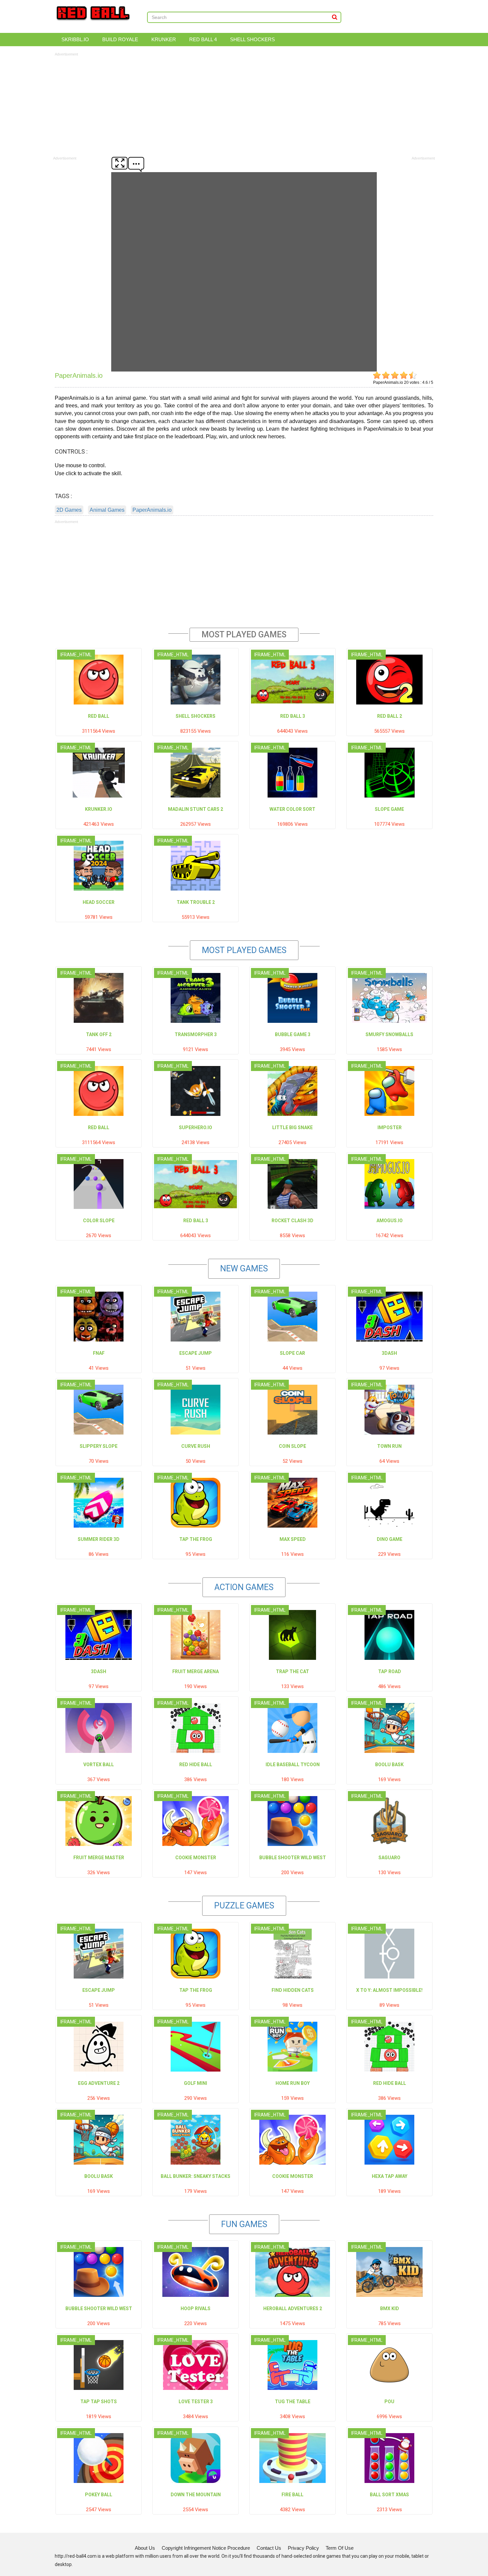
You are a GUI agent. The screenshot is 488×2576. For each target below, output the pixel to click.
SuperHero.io (196, 1127)
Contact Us (269, 2548)
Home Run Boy (293, 2083)
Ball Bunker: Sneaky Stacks (196, 2176)
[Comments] (136, 163)
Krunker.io (99, 809)
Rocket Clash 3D (292, 1221)
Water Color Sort (292, 809)
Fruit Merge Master (99, 1858)
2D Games (69, 510)
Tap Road (390, 1671)
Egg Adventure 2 (99, 2083)
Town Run (389, 1446)
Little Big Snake (292, 1127)
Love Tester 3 (196, 2402)
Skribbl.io (75, 39)
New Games (244, 1269)
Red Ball (99, 716)
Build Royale (120, 39)
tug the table (293, 2402)
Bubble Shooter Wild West (293, 1858)
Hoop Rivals (196, 2308)
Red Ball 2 (390, 716)
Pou (389, 2402)
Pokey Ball (99, 2495)
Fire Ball (292, 2495)
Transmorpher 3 (196, 1034)
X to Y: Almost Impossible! (389, 1990)
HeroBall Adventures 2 (293, 2308)
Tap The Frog (196, 1539)
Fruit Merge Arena (196, 1671)
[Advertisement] (244, 104)
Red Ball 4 (203, 39)
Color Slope (99, 1221)
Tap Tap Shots (99, 2402)
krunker (164, 39)
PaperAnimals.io (152, 510)
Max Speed (293, 1539)
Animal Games (107, 510)
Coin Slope (292, 1446)
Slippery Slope (99, 1446)
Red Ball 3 (293, 716)
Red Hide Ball (196, 1765)
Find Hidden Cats (293, 1990)
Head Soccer (99, 902)
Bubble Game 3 (293, 1034)
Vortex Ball (99, 1765)
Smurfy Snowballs (389, 1034)
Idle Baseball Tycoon (293, 1765)
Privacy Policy (303, 2548)
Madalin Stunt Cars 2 (196, 809)
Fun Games (244, 2224)
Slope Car (292, 1353)
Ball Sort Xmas (389, 2495)
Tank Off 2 (99, 1034)
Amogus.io (390, 1221)
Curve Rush (196, 1446)
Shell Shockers (252, 39)
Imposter (390, 1127)
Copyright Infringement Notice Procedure (206, 2548)
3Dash (389, 1353)
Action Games (244, 1587)
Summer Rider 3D (99, 1539)
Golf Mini (196, 2083)
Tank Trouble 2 (196, 902)
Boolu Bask (389, 1765)
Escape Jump (196, 1353)
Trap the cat (292, 1671)
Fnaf (99, 1353)
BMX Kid (390, 2308)
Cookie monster (196, 1858)
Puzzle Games (244, 1906)
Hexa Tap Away (390, 2176)
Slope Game (389, 809)
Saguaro (389, 1858)
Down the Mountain (196, 2495)
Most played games (244, 950)
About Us (145, 2548)
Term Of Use (340, 2548)
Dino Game (390, 1539)
